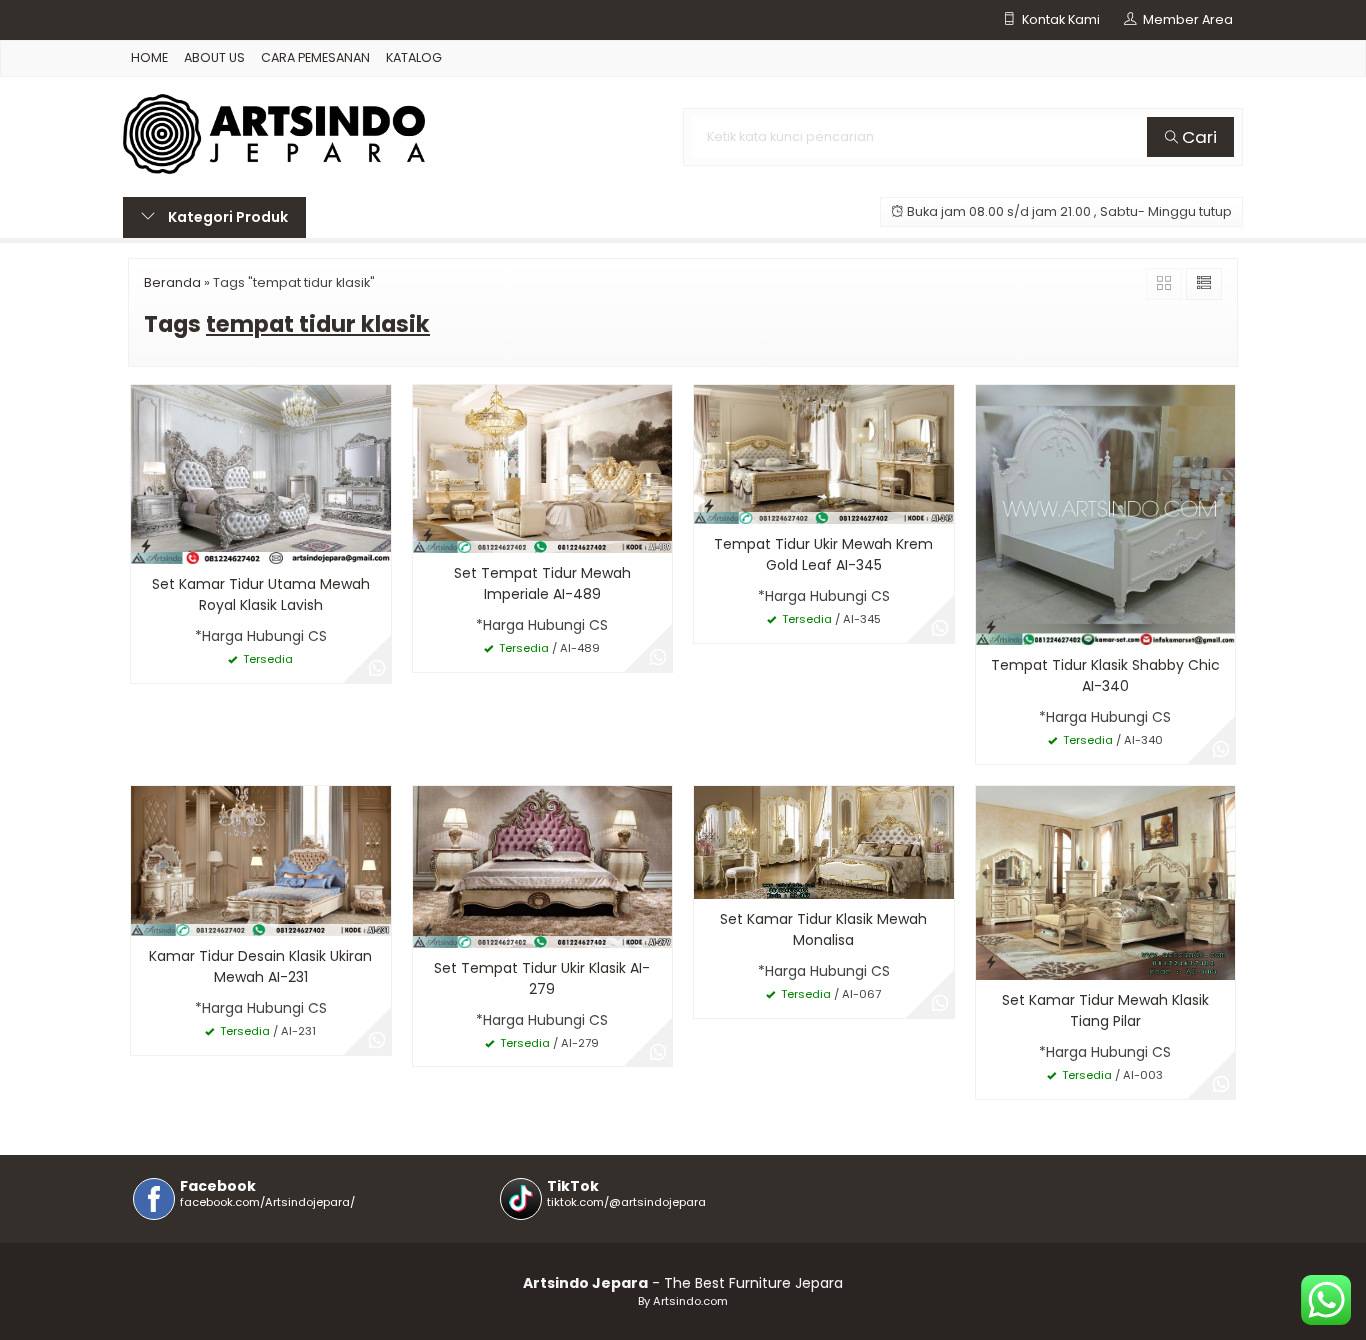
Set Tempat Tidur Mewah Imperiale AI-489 (542, 583)
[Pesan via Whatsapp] (377, 669)
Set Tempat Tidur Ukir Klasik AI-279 (542, 978)
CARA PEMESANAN (315, 57)
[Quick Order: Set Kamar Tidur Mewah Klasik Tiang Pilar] (991, 961)
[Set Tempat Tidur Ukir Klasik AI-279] (543, 865)
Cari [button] (1197, 137)
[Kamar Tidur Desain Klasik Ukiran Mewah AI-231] (261, 860)
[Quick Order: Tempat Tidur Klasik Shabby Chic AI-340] (991, 626)
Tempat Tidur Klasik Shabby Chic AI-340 (1105, 675)
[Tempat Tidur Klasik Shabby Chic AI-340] (1106, 514)
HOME (149, 57)
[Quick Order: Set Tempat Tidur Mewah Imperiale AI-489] (428, 534)
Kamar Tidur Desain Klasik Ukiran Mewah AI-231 (260, 966)
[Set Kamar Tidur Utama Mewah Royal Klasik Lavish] (261, 474)
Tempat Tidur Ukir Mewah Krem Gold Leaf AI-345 (823, 554)
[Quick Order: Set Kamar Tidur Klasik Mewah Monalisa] (709, 880)
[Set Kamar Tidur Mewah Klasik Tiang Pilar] (1106, 882)
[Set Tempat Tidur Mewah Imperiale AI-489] (543, 468)
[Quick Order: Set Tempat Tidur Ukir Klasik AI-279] (428, 929)
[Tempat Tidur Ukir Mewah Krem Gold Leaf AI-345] (824, 454)
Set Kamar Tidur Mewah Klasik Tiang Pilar (1105, 1010)
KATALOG (414, 57)
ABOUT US (214, 57)
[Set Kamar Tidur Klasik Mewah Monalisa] (824, 841)
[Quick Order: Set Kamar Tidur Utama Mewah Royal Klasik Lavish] (146, 545)
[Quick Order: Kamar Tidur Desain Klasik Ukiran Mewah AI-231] (146, 917)
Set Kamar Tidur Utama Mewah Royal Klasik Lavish (261, 594)
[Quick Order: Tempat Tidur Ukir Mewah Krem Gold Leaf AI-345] (709, 505)
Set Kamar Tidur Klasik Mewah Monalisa (823, 929)
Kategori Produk (226, 217)
